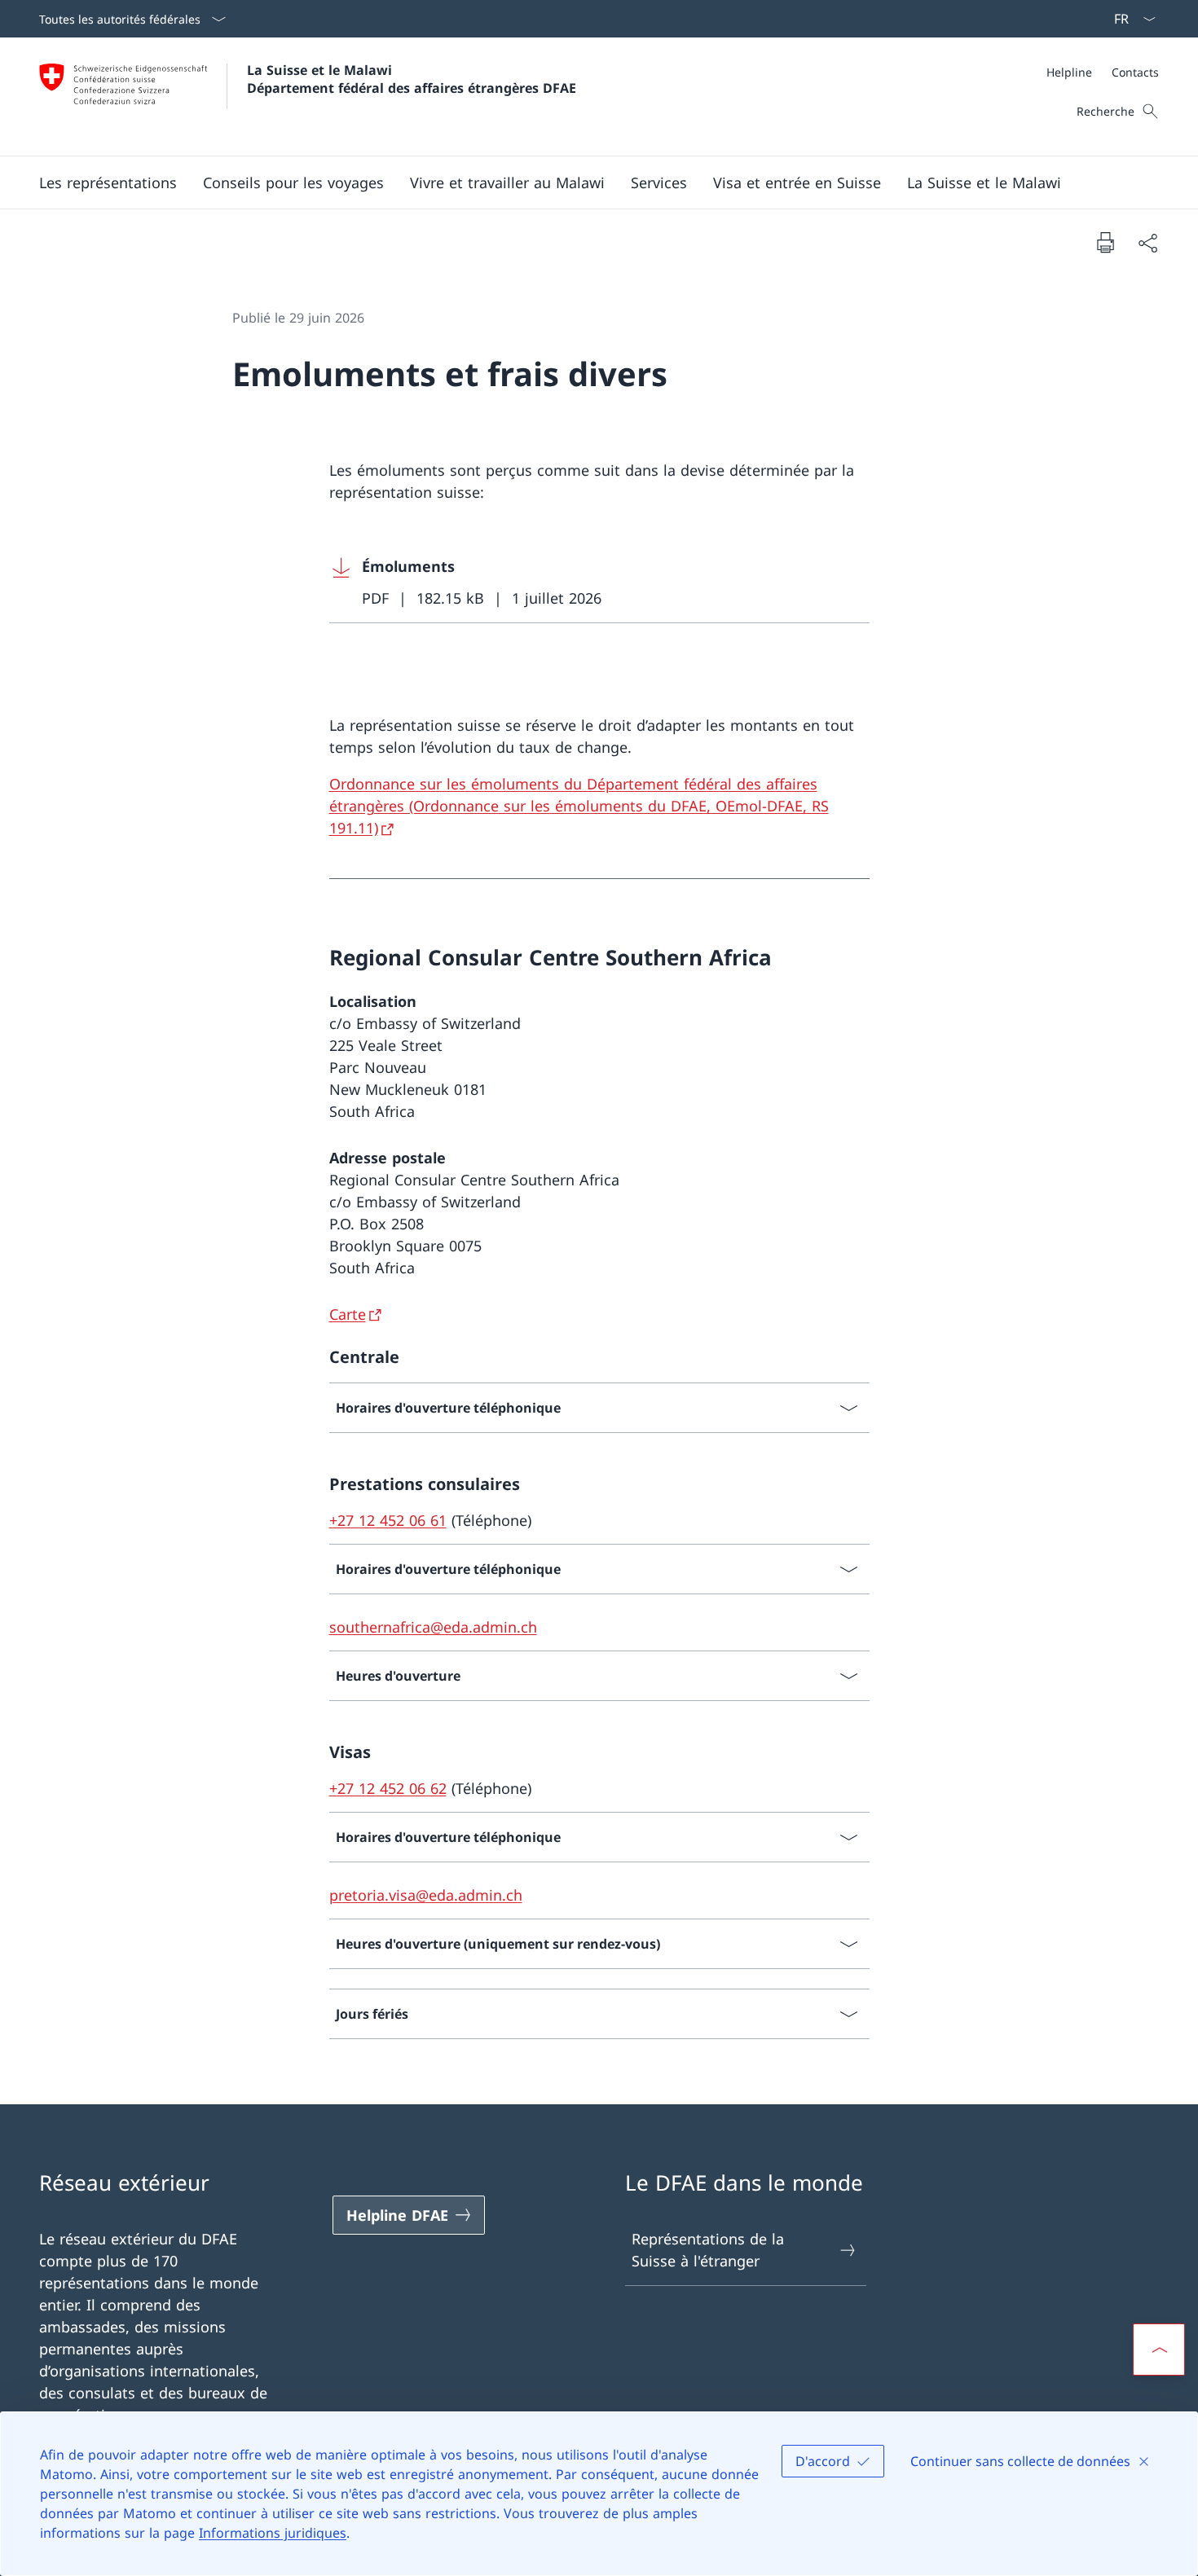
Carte (348, 1314)
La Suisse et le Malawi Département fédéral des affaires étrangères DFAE (412, 79)
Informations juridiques (273, 2533)
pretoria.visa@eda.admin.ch (426, 1895)
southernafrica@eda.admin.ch (433, 1627)
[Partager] (1147, 242)
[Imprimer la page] (1105, 242)
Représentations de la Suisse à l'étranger (708, 2250)
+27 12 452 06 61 (388, 1520)
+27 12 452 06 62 (388, 1788)
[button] (108, 182)
